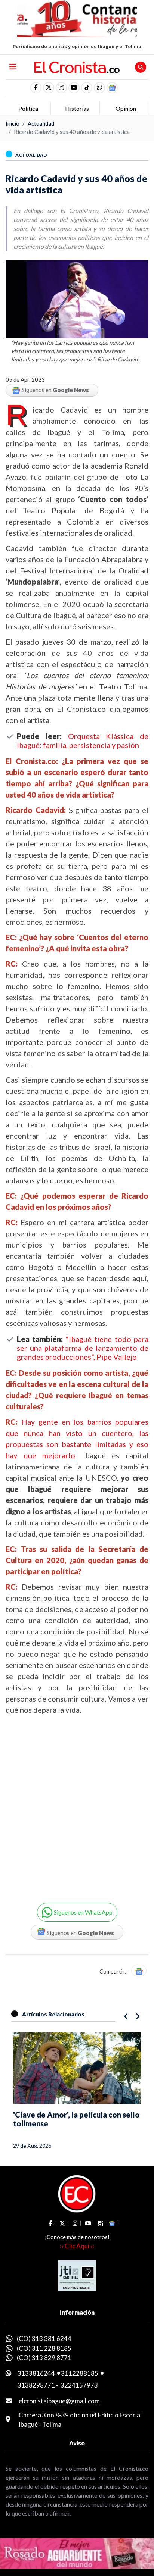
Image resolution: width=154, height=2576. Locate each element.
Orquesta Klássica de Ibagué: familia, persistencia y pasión (83, 741)
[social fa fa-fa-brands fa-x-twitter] (49, 88)
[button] (99, 88)
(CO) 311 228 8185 (44, 2348)
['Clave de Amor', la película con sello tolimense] (77, 2068)
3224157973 (79, 2385)
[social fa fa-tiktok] (87, 88)
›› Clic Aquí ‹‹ (77, 2246)
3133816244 (36, 2373)
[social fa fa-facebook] (36, 88)
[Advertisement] (77, 1803)
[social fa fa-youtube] (74, 88)
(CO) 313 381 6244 (44, 2339)
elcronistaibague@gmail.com (59, 2401)
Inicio (13, 123)
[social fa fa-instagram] (61, 88)
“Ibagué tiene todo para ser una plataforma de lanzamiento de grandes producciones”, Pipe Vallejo (83, 1348)
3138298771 (36, 2385)
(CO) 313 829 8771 (44, 2358)
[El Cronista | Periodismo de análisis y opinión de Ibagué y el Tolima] (77, 66)
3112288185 (80, 2373)
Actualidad (41, 123)
